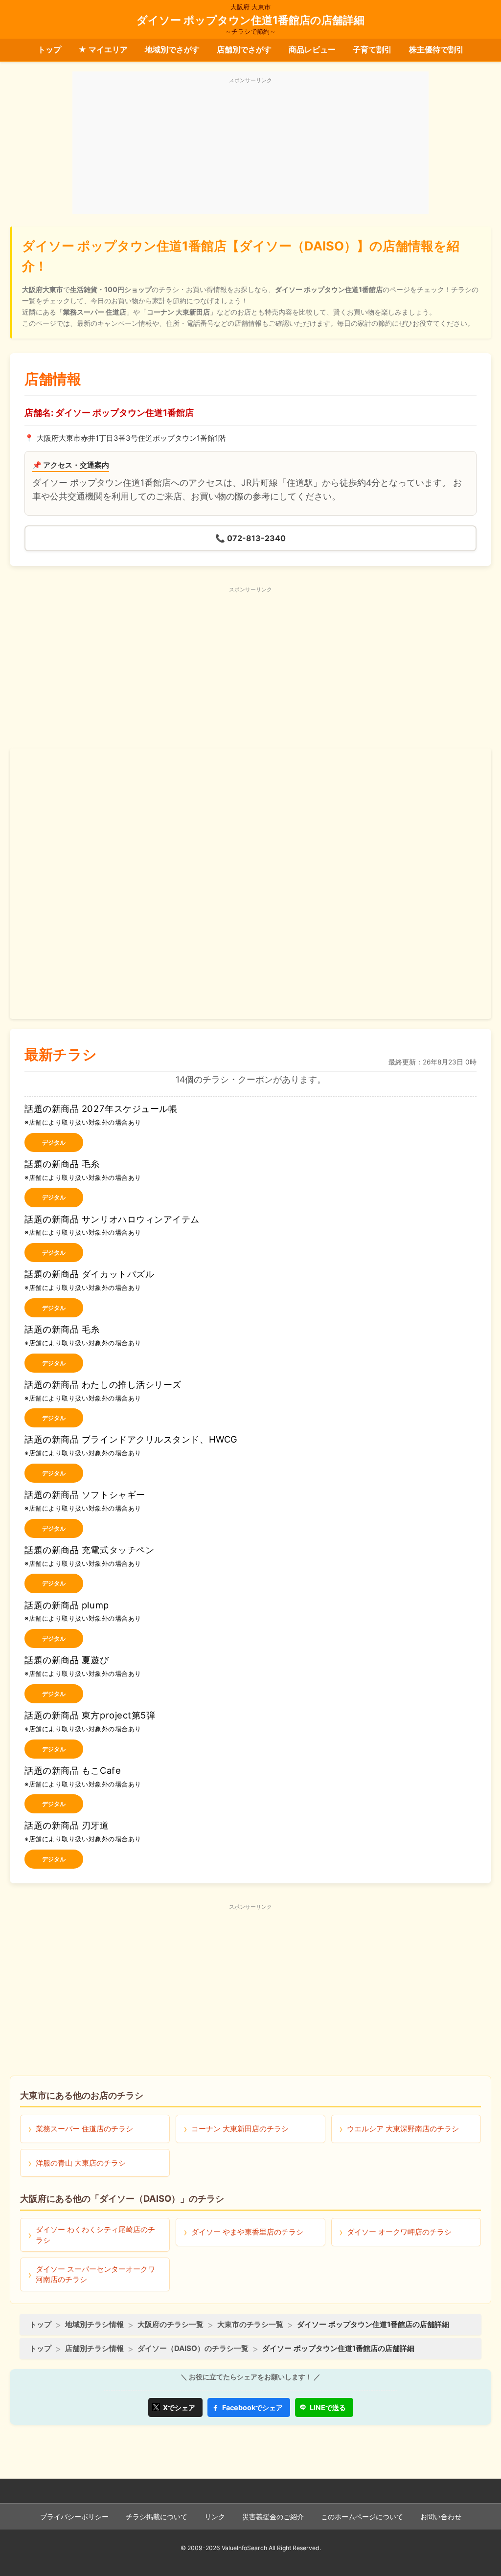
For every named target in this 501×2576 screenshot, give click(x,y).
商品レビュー (312, 49)
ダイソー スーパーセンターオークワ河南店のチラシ (95, 2274)
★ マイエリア (103, 49)
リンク (215, 2517)
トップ (49, 49)
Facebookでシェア (252, 2407)
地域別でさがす (172, 49)
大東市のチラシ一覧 (250, 2324)
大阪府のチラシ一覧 (171, 2324)
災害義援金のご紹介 (273, 2517)
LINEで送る (328, 2407)
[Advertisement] (250, 148)
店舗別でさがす (244, 49)
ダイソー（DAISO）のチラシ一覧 (193, 2348)
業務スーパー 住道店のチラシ (84, 2129)
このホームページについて (362, 2517)
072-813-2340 (250, 538)
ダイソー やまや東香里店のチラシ (247, 2232)
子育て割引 (372, 49)
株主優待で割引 (436, 49)
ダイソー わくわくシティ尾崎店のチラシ (95, 2235)
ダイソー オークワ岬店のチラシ (399, 2232)
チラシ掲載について (157, 2517)
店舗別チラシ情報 (94, 2348)
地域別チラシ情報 (94, 2324)
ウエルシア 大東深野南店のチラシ (403, 2129)
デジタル (54, 1142)
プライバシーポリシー (74, 2517)
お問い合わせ (441, 2517)
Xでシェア (179, 2407)
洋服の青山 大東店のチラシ (81, 2163)
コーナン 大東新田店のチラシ (240, 2129)
